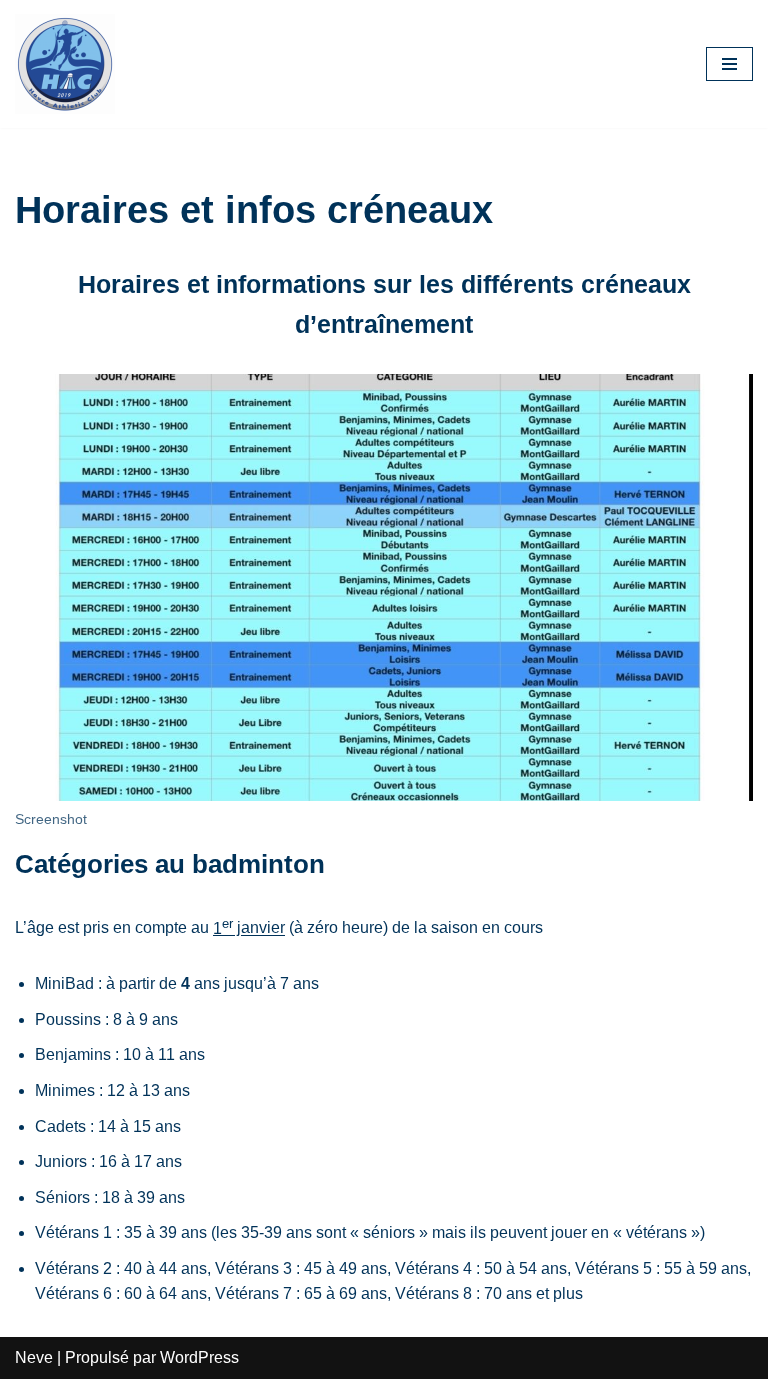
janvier (249, 928)
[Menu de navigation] (729, 64)
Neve (34, 1357)
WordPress (199, 1357)
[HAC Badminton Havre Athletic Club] (65, 64)
